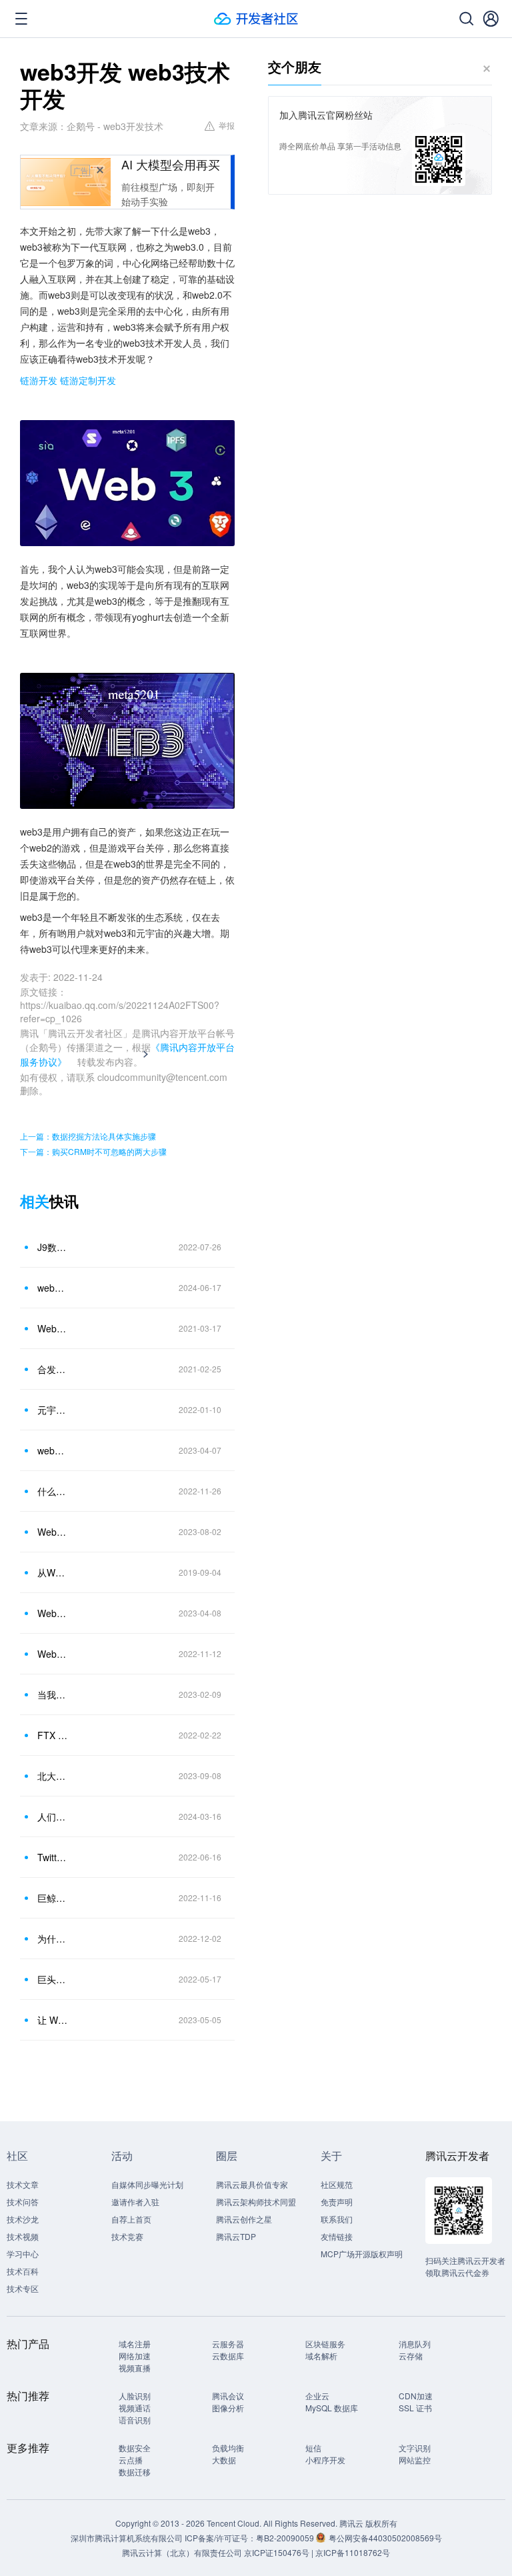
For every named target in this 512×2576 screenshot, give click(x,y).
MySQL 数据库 (332, 2408)
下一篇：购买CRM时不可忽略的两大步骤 (93, 1151)
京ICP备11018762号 (353, 2552)
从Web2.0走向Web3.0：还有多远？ (53, 1572)
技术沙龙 (23, 2219)
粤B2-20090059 (286, 2538)
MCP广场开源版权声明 (362, 2254)
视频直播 (135, 2368)
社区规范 (337, 2184)
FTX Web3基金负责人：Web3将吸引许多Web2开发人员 (53, 1735)
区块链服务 (325, 2344)
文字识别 (415, 2448)
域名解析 (321, 2356)
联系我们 (337, 2219)
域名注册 (135, 2344)
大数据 (224, 2460)
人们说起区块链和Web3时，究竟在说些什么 (53, 1816)
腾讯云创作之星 (244, 2219)
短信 (313, 2448)
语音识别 (135, 2420)
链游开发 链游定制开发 (68, 380)
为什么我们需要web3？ (53, 1939)
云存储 (411, 2356)
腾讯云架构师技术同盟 (256, 2202)
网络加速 (135, 2356)
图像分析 (228, 2408)
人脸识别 (135, 2396)
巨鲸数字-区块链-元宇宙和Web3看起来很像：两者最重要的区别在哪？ (53, 1898)
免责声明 (337, 2202)
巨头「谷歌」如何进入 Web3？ (53, 1979)
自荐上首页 (131, 2219)
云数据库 (228, 2356)
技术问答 (23, 2202)
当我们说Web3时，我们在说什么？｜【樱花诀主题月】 (53, 1694)
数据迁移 (135, 2472)
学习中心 (23, 2254)
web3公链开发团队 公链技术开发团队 (53, 1450)
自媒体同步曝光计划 (147, 2184)
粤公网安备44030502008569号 (385, 2538)
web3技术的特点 (53, 1288)
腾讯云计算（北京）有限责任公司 (182, 2552)
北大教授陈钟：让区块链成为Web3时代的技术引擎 (53, 1776)
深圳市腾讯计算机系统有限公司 (127, 2538)
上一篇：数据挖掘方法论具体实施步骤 (88, 1136)
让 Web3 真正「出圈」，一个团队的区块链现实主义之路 (53, 2020)
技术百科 (23, 2271)
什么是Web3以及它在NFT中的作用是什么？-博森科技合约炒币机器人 (53, 1491)
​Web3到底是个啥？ (53, 1532)
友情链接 (337, 2236)
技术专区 (23, 2288)
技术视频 (23, 2236)
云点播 (131, 2460)
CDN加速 (416, 2396)
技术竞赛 (127, 2236)
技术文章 (23, 2184)
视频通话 (135, 2408)
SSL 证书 (415, 2408)
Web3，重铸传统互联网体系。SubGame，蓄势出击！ (53, 1328)
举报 (227, 125)
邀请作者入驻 (135, 2202)
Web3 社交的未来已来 (53, 1613)
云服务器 (228, 2344)
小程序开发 (325, 2460)
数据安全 (135, 2448)
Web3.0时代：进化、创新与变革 (53, 1654)
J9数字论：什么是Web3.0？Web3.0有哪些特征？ (53, 1247)
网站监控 (415, 2460)
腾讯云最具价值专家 (252, 2184)
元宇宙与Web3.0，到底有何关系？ (53, 1410)
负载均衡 (228, 2448)
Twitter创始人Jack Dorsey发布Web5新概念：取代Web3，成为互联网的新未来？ (53, 1857)
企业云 (317, 2396)
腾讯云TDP (236, 2236)
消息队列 (415, 2344)
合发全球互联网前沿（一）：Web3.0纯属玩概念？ (53, 1369)
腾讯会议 (228, 2396)
